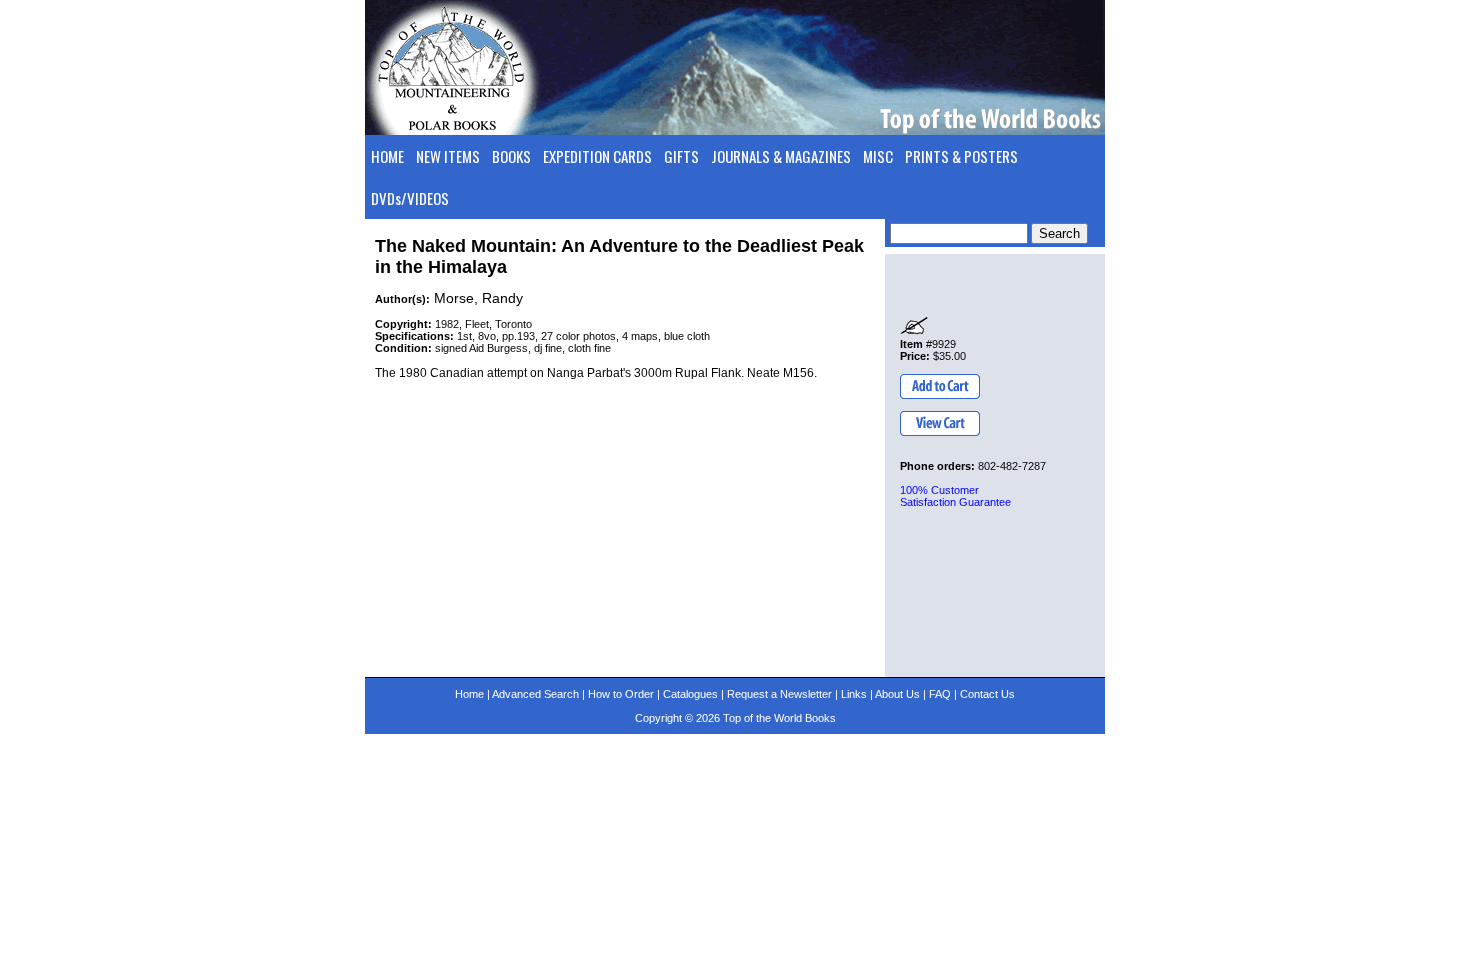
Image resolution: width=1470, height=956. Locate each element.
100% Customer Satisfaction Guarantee (955, 496)
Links (854, 694)
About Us (897, 694)
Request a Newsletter (779, 694)
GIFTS (681, 156)
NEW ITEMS (448, 156)
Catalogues (690, 694)
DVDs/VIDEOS (410, 198)
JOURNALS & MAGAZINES (781, 156)
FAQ (940, 694)
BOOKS (511, 156)
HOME (387, 156)
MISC (878, 156)
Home (469, 694)
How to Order (621, 694)
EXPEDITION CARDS (597, 156)
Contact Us (987, 694)
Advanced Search (535, 694)
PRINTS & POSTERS (961, 156)
